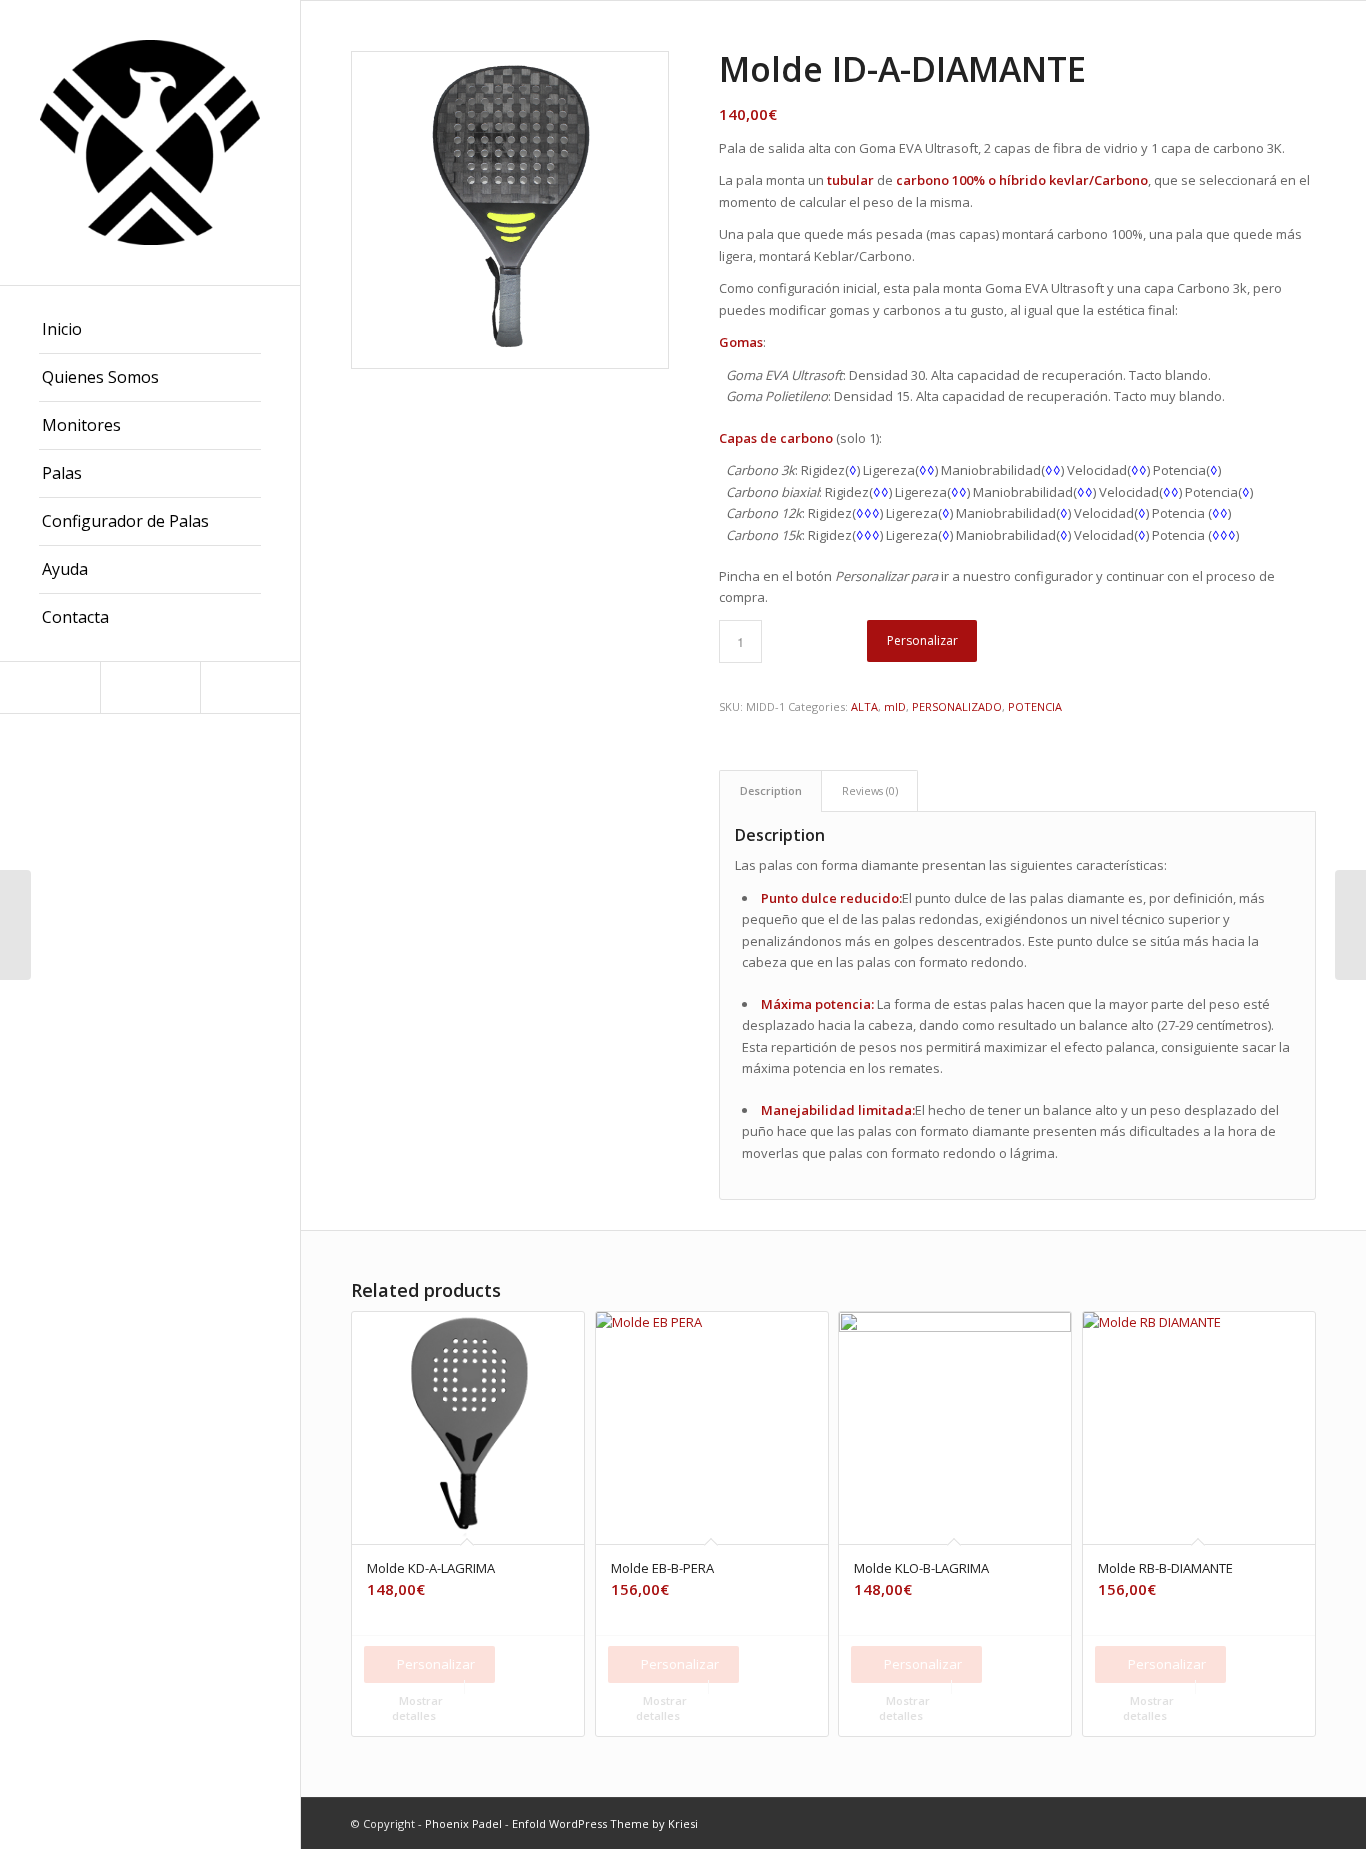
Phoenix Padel (463, 1823)
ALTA (864, 706)
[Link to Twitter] (250, 687)
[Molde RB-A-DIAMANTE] (1350, 925)
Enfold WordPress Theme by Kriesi (605, 1823)
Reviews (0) (870, 790)
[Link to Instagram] (50, 687)
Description (771, 790)
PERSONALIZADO (957, 706)
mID (895, 706)
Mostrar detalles (417, 1708)
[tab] (770, 790)
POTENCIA (1035, 706)
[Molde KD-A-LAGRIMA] (15, 925)
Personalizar (922, 640)
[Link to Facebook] (150, 687)
